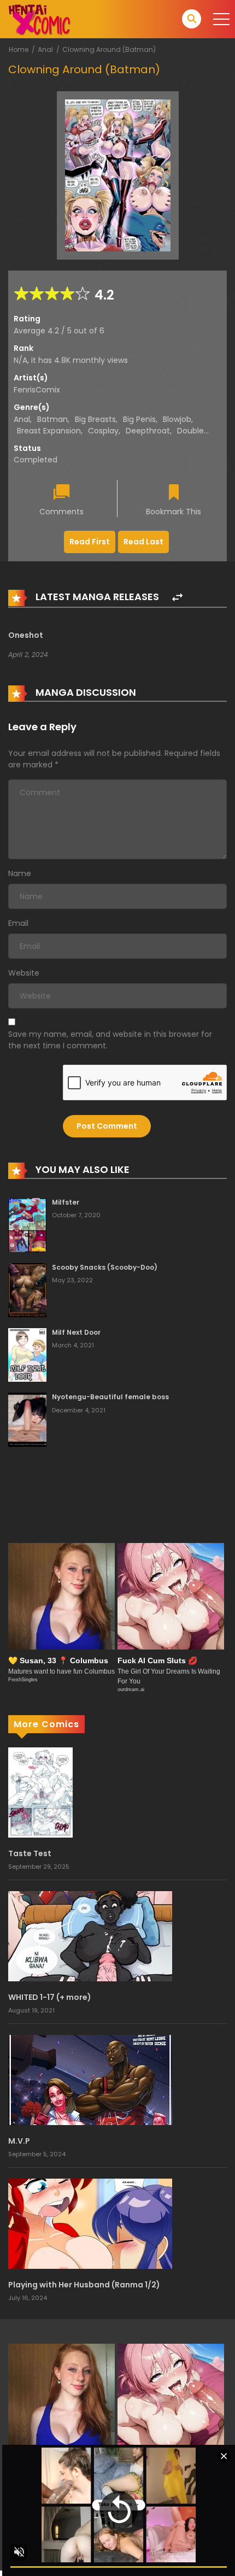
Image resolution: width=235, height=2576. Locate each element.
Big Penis (139, 419)
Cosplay (103, 431)
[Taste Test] (40, 1792)
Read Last (143, 542)
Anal (45, 49)
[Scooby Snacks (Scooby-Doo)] (27, 1289)
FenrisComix (37, 390)
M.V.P (19, 2141)
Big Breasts (95, 419)
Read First (90, 542)
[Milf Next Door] (27, 1354)
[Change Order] (177, 598)
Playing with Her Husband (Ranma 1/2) (84, 2285)
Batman (52, 419)
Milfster (66, 1202)
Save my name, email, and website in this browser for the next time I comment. (110, 1040)
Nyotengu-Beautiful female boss (110, 1397)
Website (24, 973)
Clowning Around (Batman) (109, 49)
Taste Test (30, 1853)
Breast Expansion (49, 431)
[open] (221, 19)
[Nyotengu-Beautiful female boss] (27, 1419)
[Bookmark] (174, 493)
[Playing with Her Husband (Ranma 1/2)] (90, 2223)
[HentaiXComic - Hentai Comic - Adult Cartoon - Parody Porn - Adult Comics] (39, 19)
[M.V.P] (90, 2080)
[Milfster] (27, 1224)
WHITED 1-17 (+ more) (50, 1997)
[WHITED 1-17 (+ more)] (90, 1936)
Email (18, 923)
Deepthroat (148, 431)
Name (20, 873)
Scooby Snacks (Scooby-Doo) (105, 1267)
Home (19, 49)
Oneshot (26, 635)
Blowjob (177, 419)
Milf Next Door (76, 1332)
